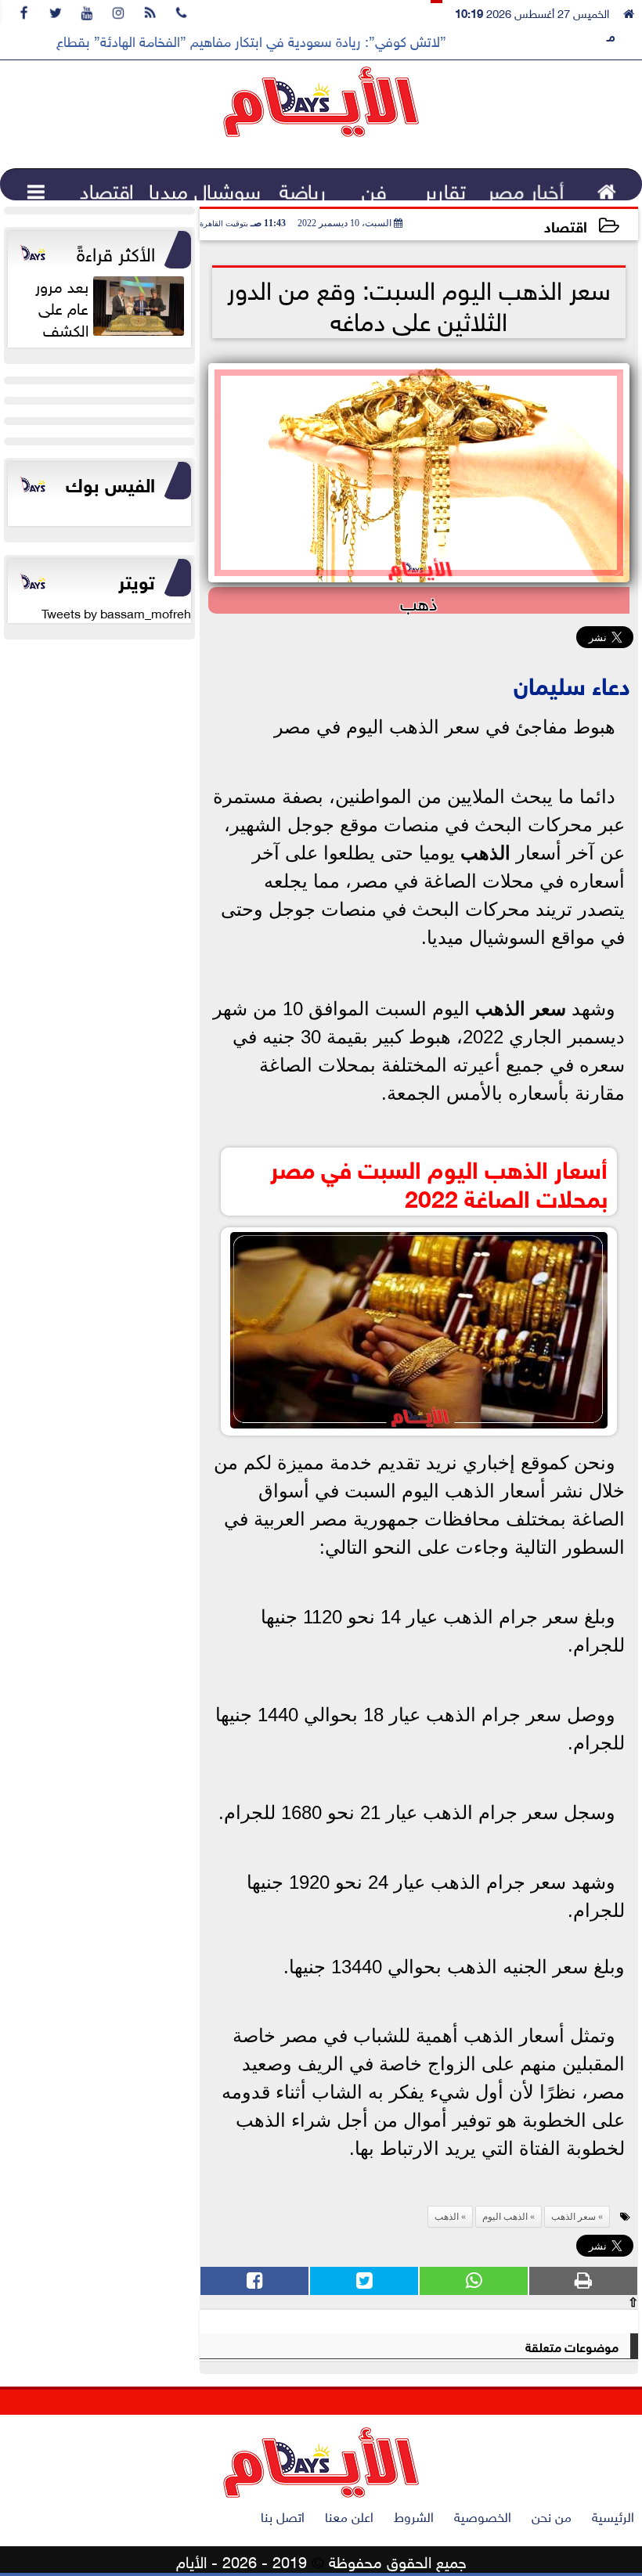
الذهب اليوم (505, 2217)
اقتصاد (566, 225)
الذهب (485, 853)
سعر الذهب (521, 1009)
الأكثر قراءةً (116, 251)
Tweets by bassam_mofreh (116, 612)
